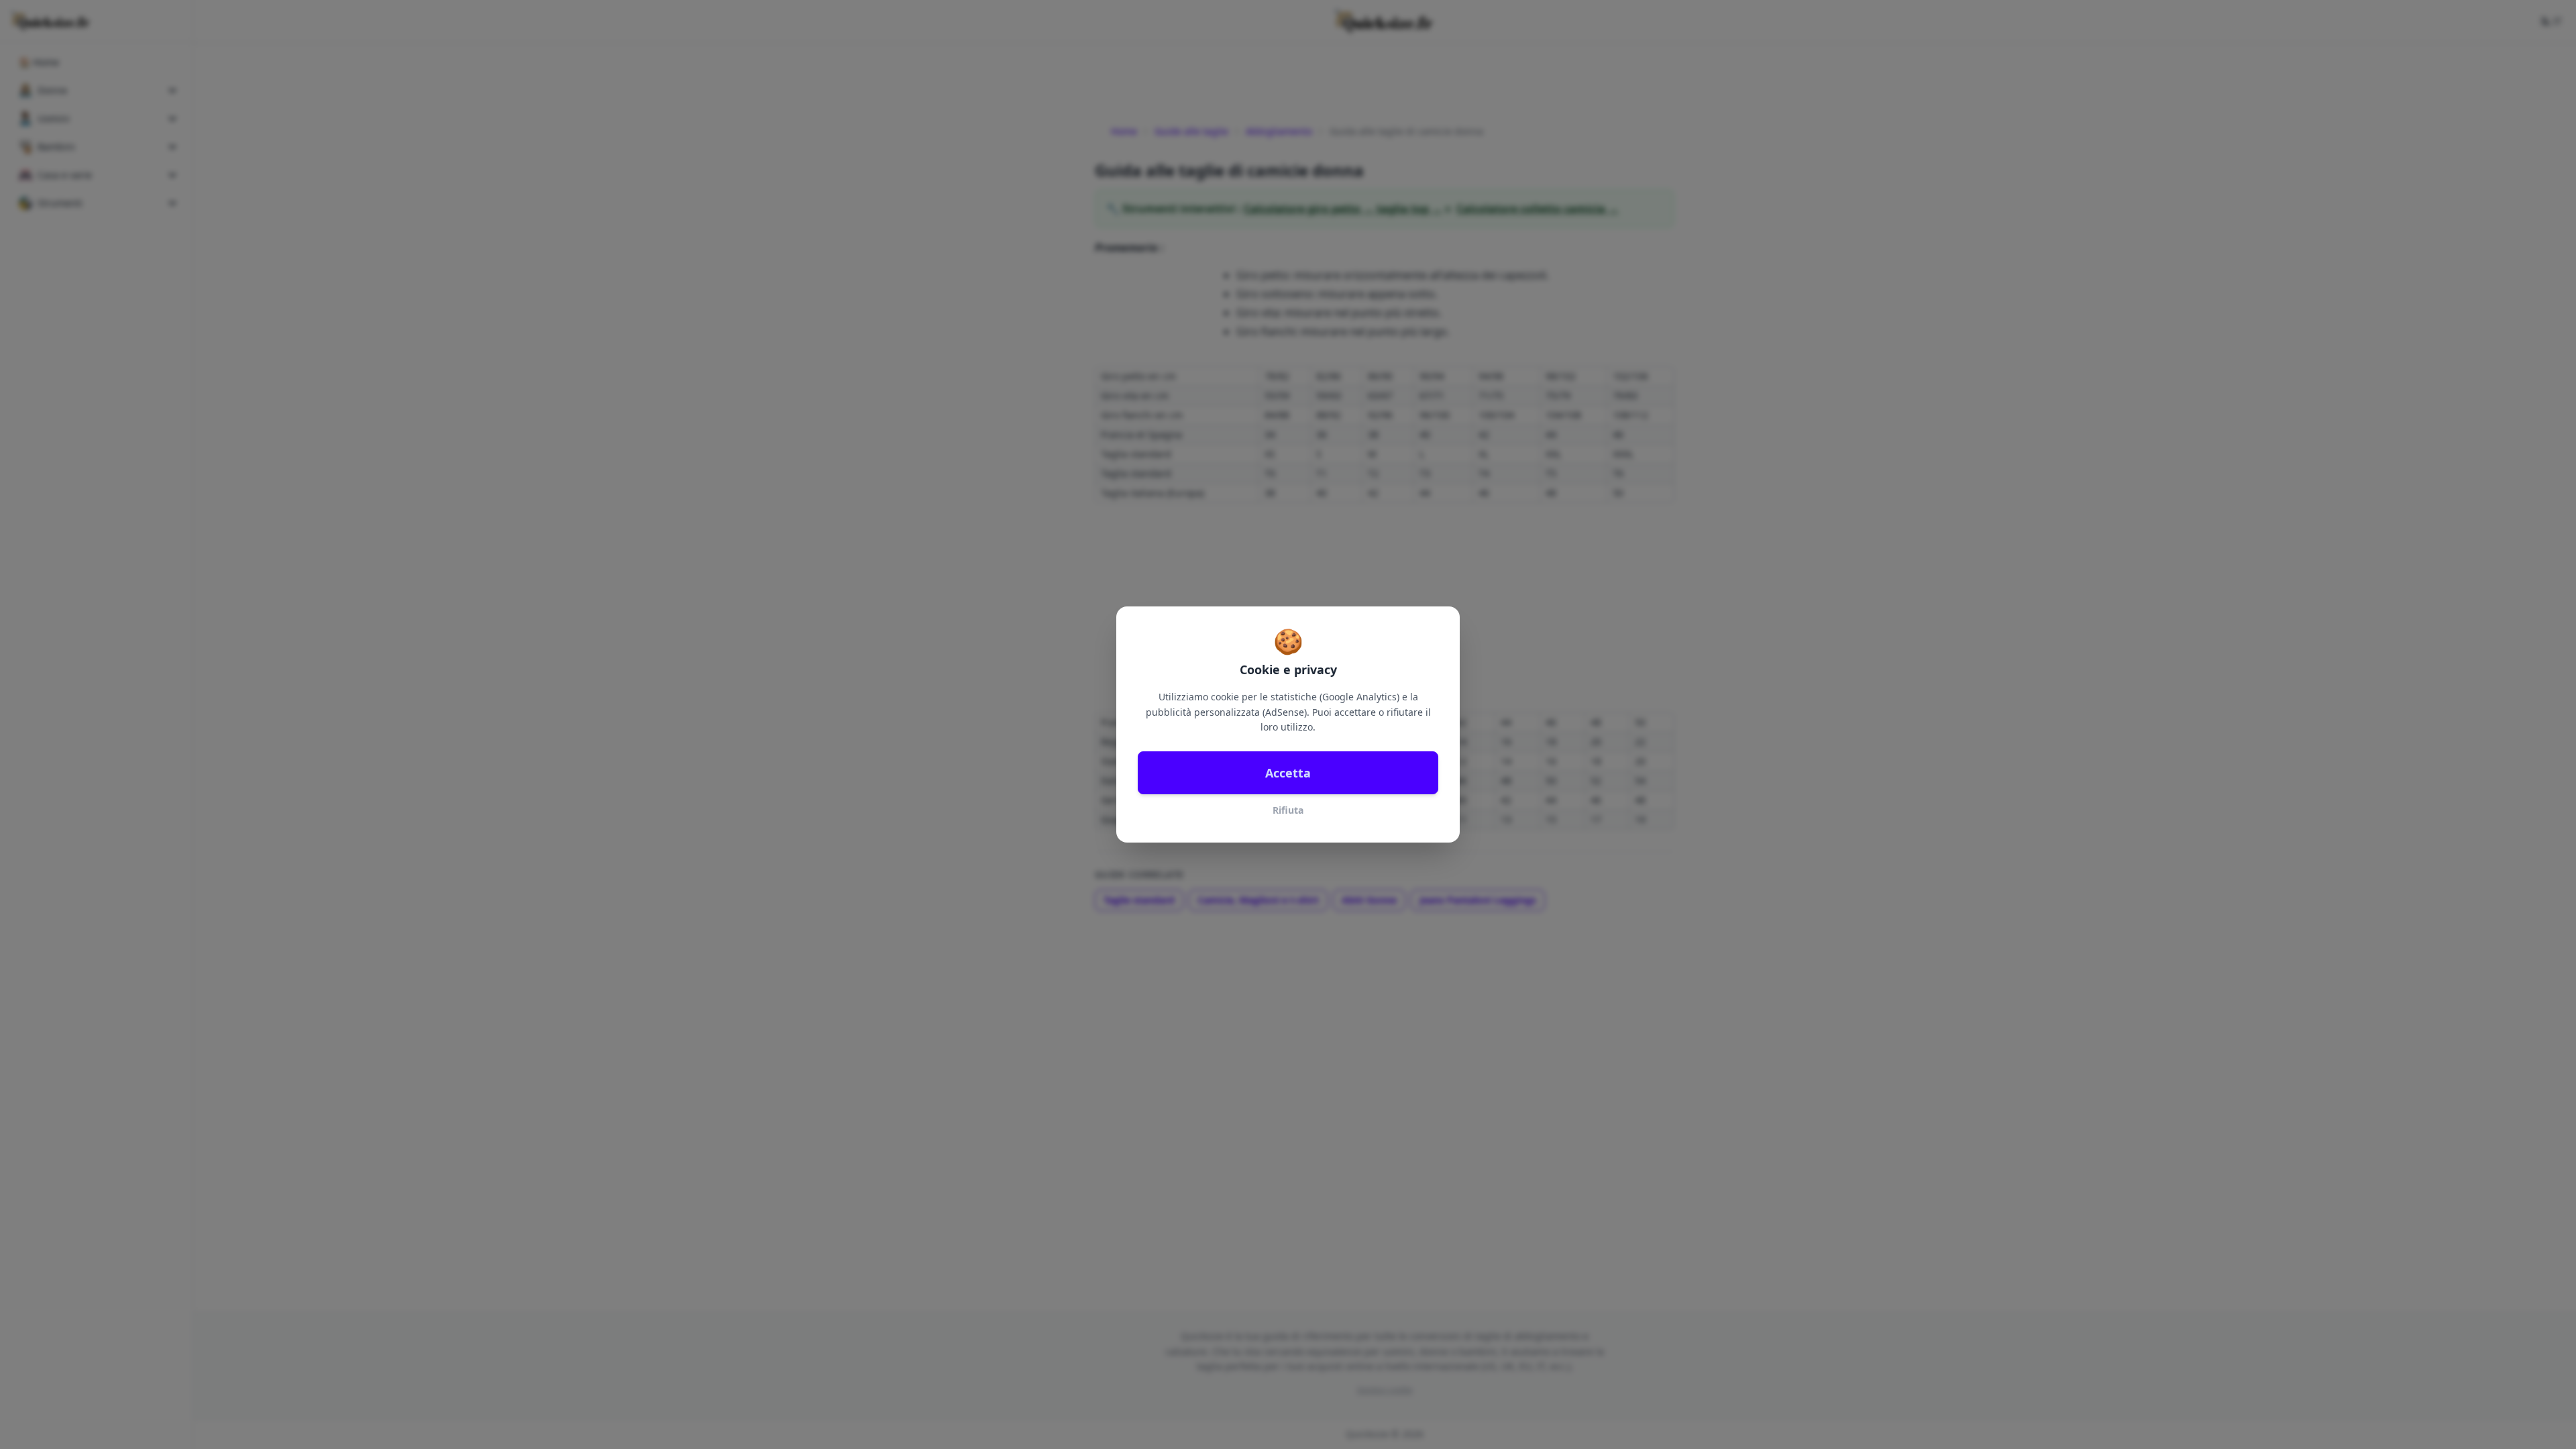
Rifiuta (1288, 810)
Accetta (1288, 773)
